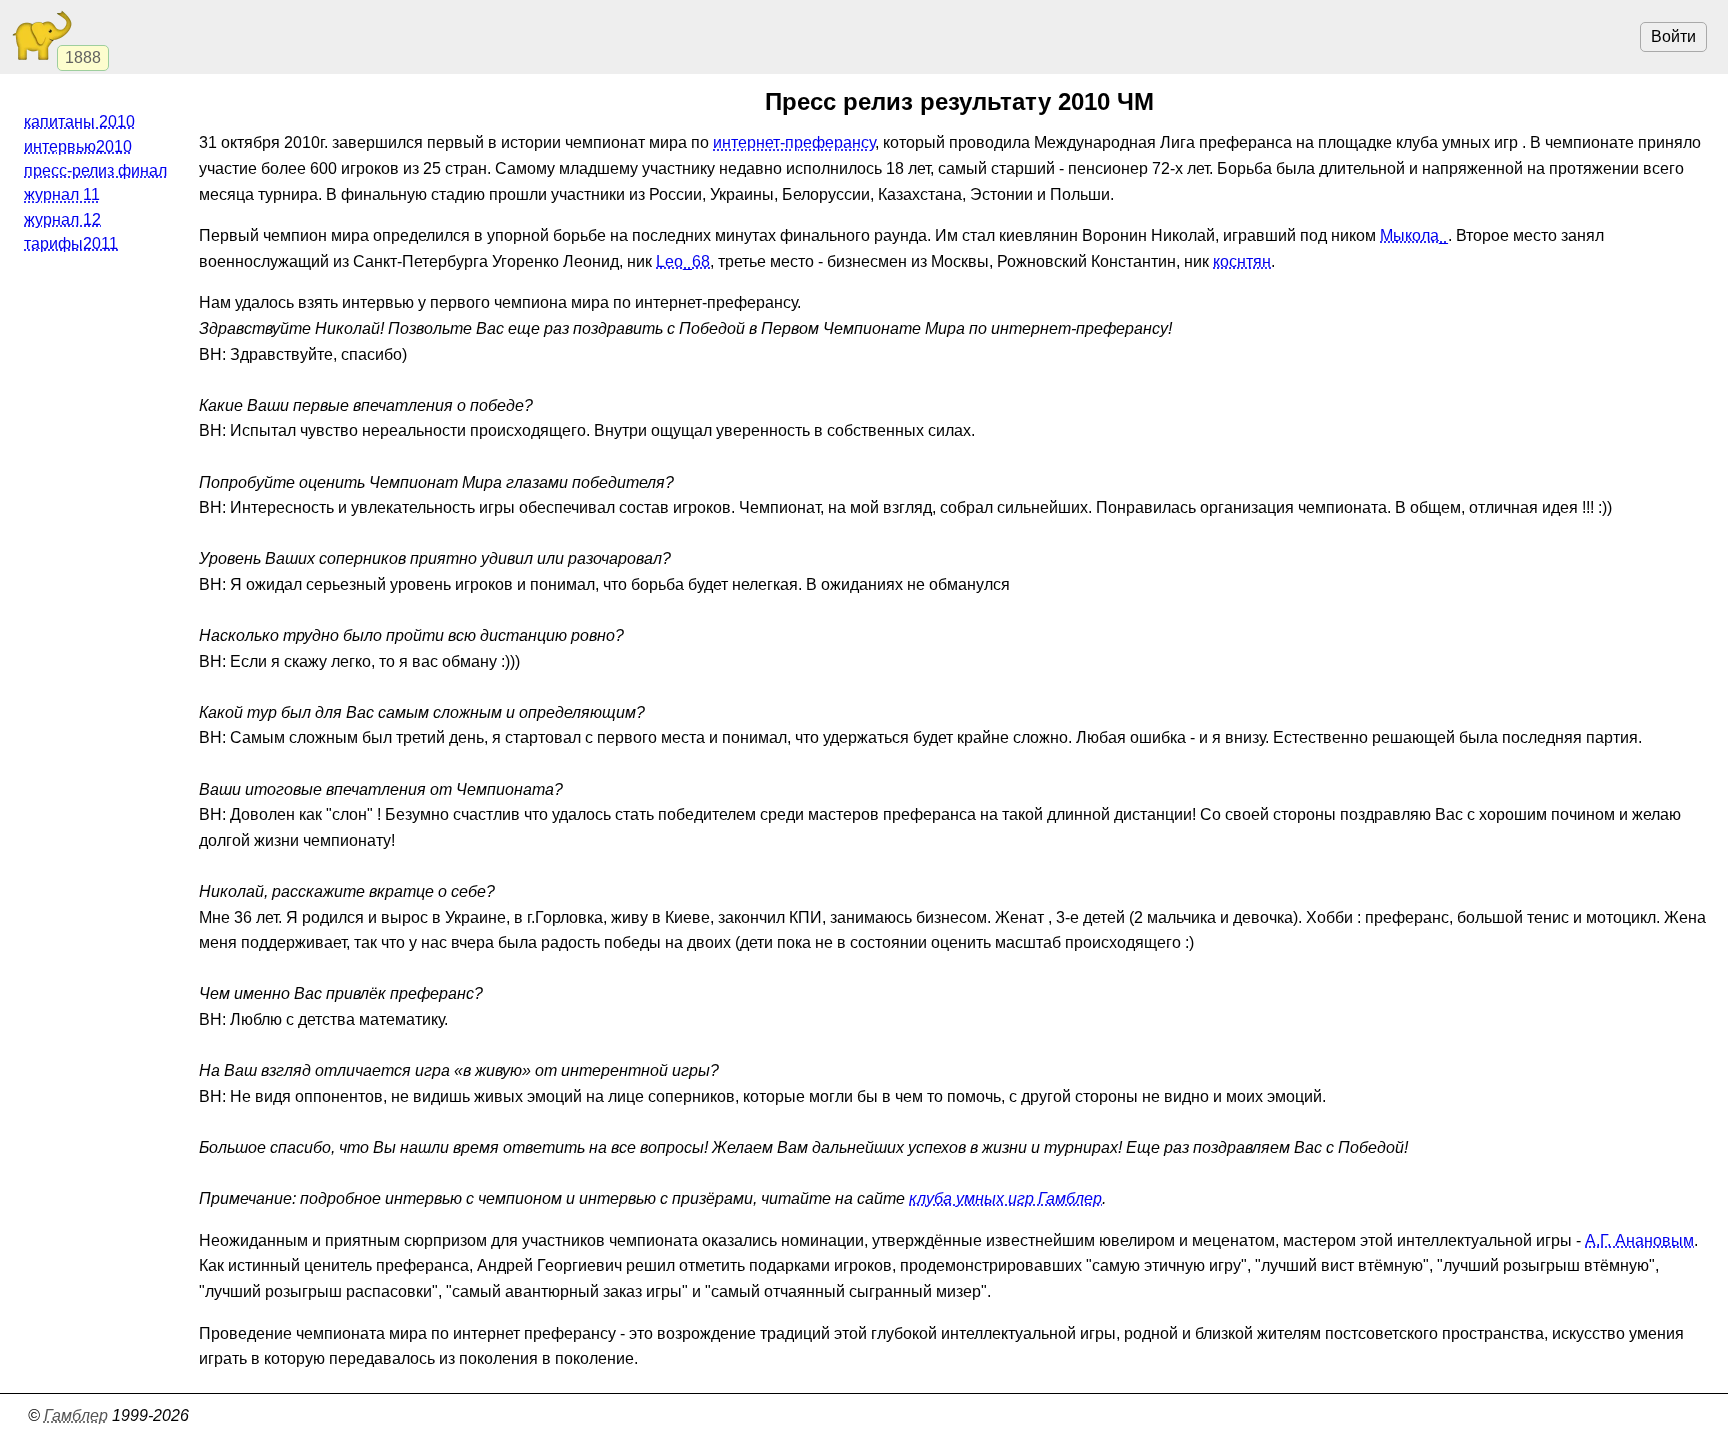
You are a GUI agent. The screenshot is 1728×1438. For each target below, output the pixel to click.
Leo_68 (683, 261)
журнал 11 (62, 194)
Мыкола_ (1414, 235)
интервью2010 (78, 146)
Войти (1673, 36)
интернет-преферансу (794, 142)
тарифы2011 (71, 243)
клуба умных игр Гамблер (1005, 1198)
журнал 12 (62, 219)
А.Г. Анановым (1639, 1240)
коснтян (1242, 261)
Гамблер (76, 1415)
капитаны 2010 (79, 121)
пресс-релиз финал (95, 170)
